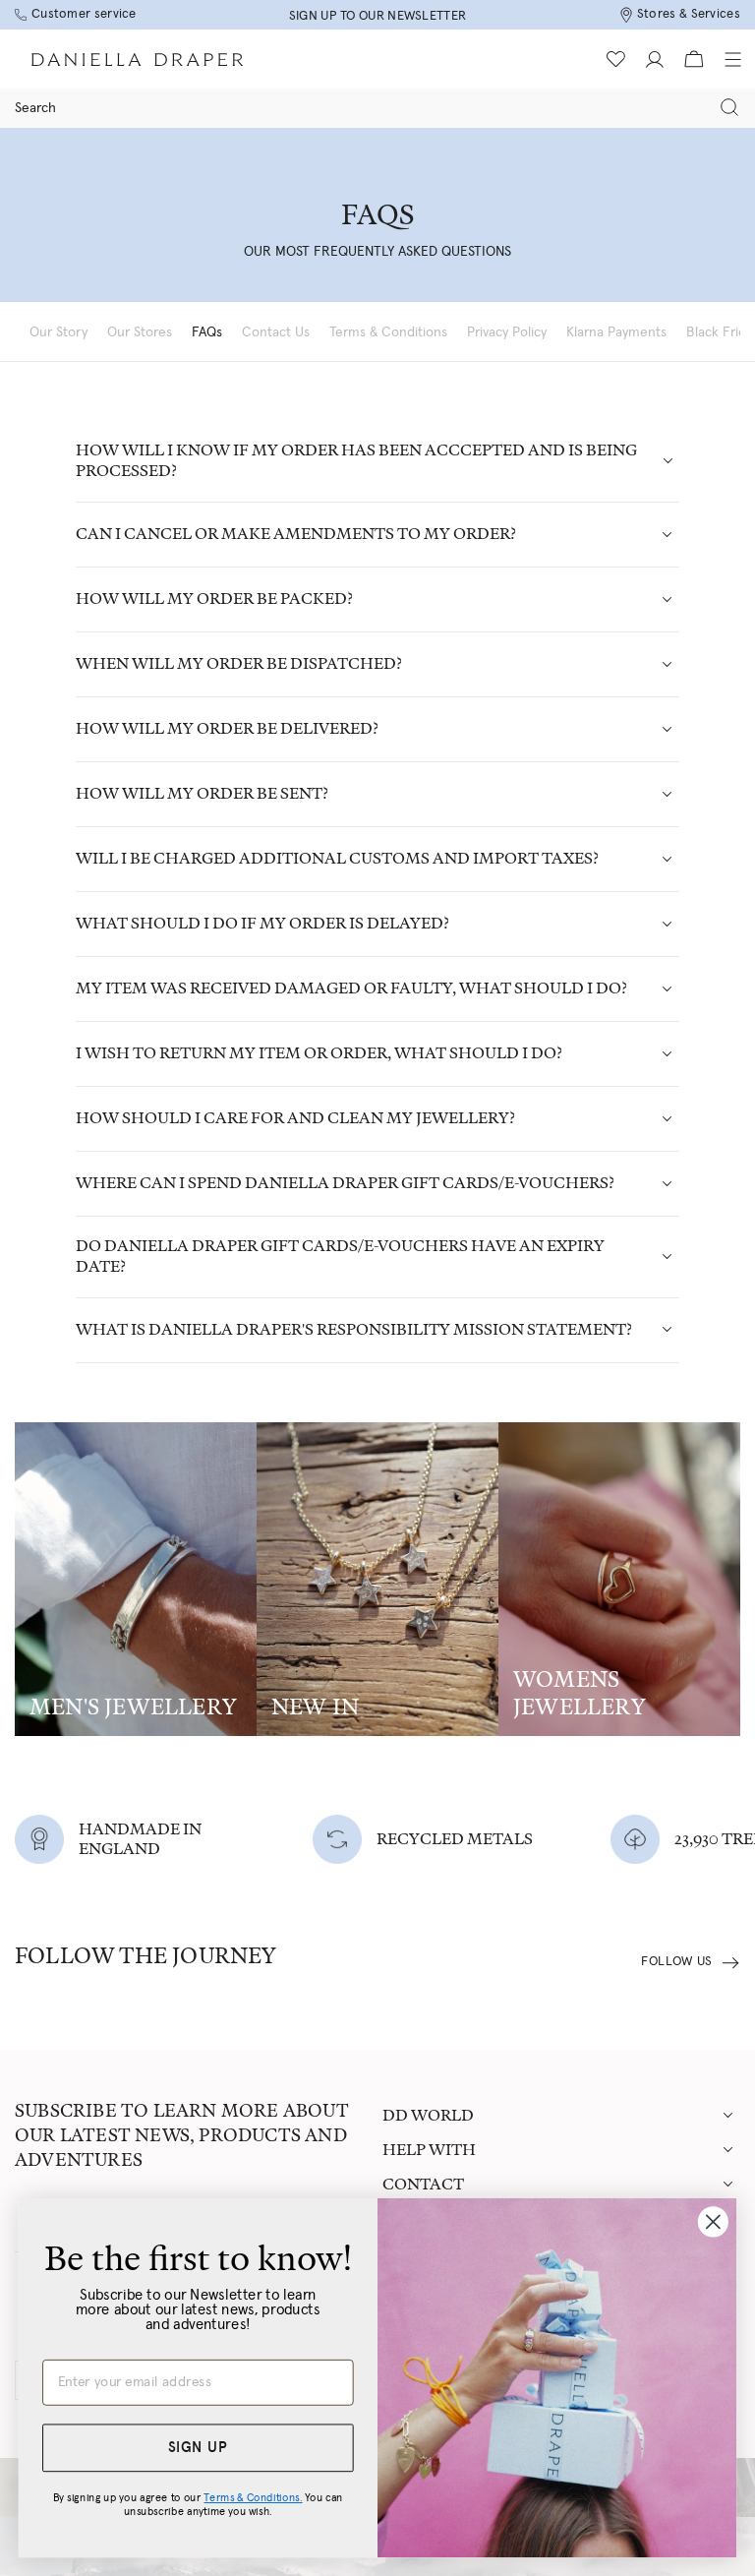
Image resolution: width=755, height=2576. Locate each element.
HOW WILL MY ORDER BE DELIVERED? (227, 728)
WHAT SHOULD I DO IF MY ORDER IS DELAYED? (262, 923)
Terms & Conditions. (253, 2497)
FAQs (207, 332)
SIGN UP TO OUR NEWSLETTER (378, 16)
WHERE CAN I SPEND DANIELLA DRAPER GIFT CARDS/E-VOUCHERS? (345, 1183)
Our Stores (140, 332)
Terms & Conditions (388, 332)
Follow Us (677, 1962)
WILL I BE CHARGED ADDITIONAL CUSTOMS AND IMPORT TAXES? (337, 858)
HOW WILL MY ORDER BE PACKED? (214, 599)
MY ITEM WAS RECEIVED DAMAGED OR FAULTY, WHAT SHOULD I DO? (351, 988)
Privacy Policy (507, 332)
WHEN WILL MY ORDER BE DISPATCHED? (239, 663)
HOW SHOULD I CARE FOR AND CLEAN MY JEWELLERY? (295, 1118)
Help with (429, 2150)
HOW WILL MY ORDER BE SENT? (202, 793)
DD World (428, 2115)
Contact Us (276, 332)
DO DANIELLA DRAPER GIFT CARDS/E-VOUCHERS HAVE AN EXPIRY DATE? (340, 1256)
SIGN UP (198, 2448)
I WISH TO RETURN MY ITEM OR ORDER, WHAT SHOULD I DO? (319, 1053)
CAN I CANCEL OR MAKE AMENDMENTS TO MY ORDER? (296, 534)
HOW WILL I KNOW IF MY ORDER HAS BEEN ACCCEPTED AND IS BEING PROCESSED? (356, 460)
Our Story (58, 332)
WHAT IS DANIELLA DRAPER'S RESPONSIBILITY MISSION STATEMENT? (354, 1329)
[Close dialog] (713, 2221)
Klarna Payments (616, 332)
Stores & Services (689, 14)
